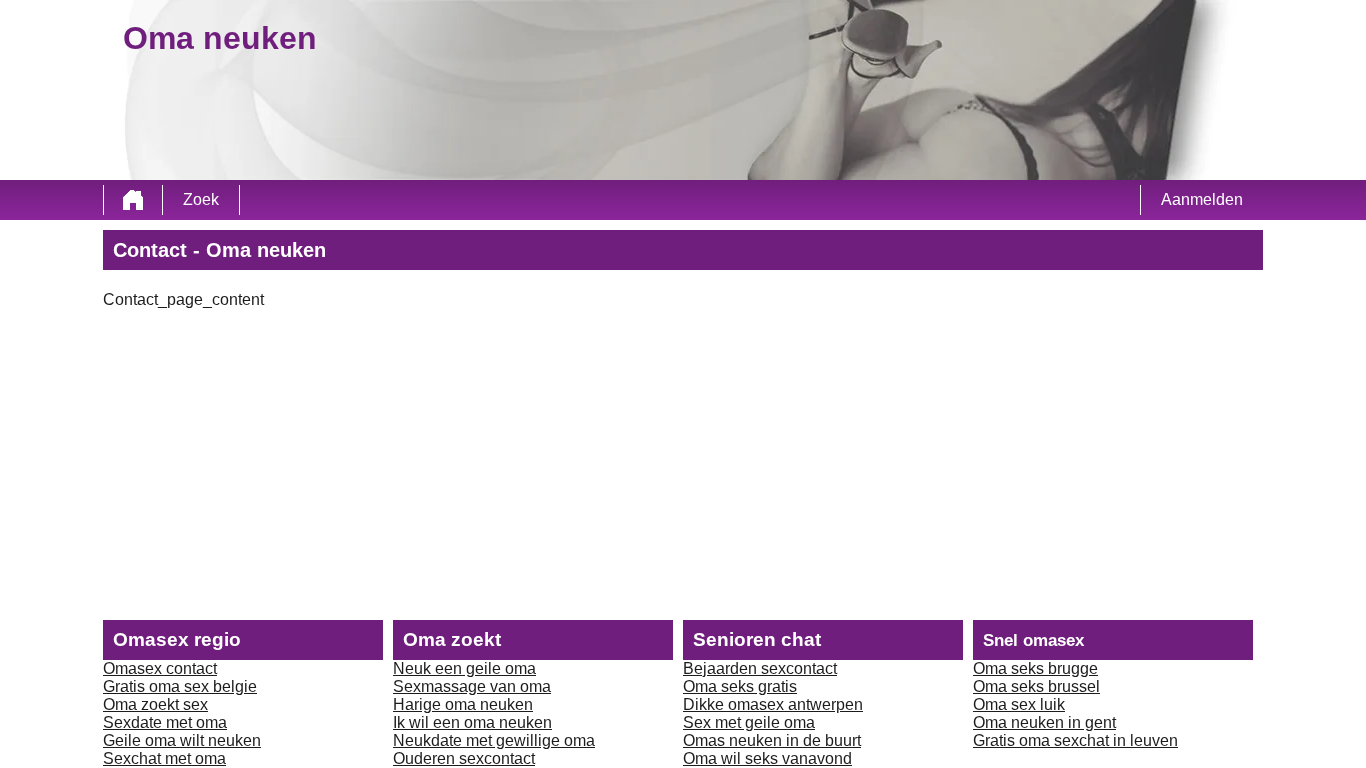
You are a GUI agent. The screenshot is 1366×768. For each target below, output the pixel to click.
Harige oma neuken (463, 704)
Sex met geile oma (749, 722)
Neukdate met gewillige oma (494, 740)
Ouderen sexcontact (464, 758)
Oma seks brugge (1035, 668)
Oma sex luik (1019, 704)
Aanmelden (1202, 199)
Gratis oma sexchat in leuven (1075, 740)
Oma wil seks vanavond (767, 758)
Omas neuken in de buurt (772, 740)
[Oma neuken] (133, 200)
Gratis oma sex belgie (180, 686)
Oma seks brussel (1036, 686)
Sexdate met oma (165, 722)
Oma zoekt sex (155, 704)
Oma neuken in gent (1044, 722)
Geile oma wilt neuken (182, 740)
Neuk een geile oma (464, 668)
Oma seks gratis (740, 686)
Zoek (201, 199)
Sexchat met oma (164, 758)
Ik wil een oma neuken (472, 722)
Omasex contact (160, 668)
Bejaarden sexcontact (760, 668)
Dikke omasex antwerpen (773, 704)
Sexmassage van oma (472, 686)
